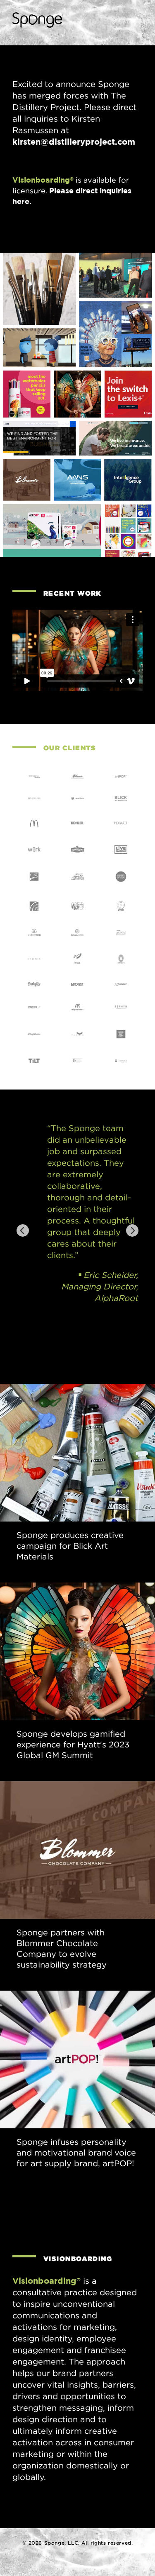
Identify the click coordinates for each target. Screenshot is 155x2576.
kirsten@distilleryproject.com (74, 142)
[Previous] (23, 1230)
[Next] (132, 1230)
